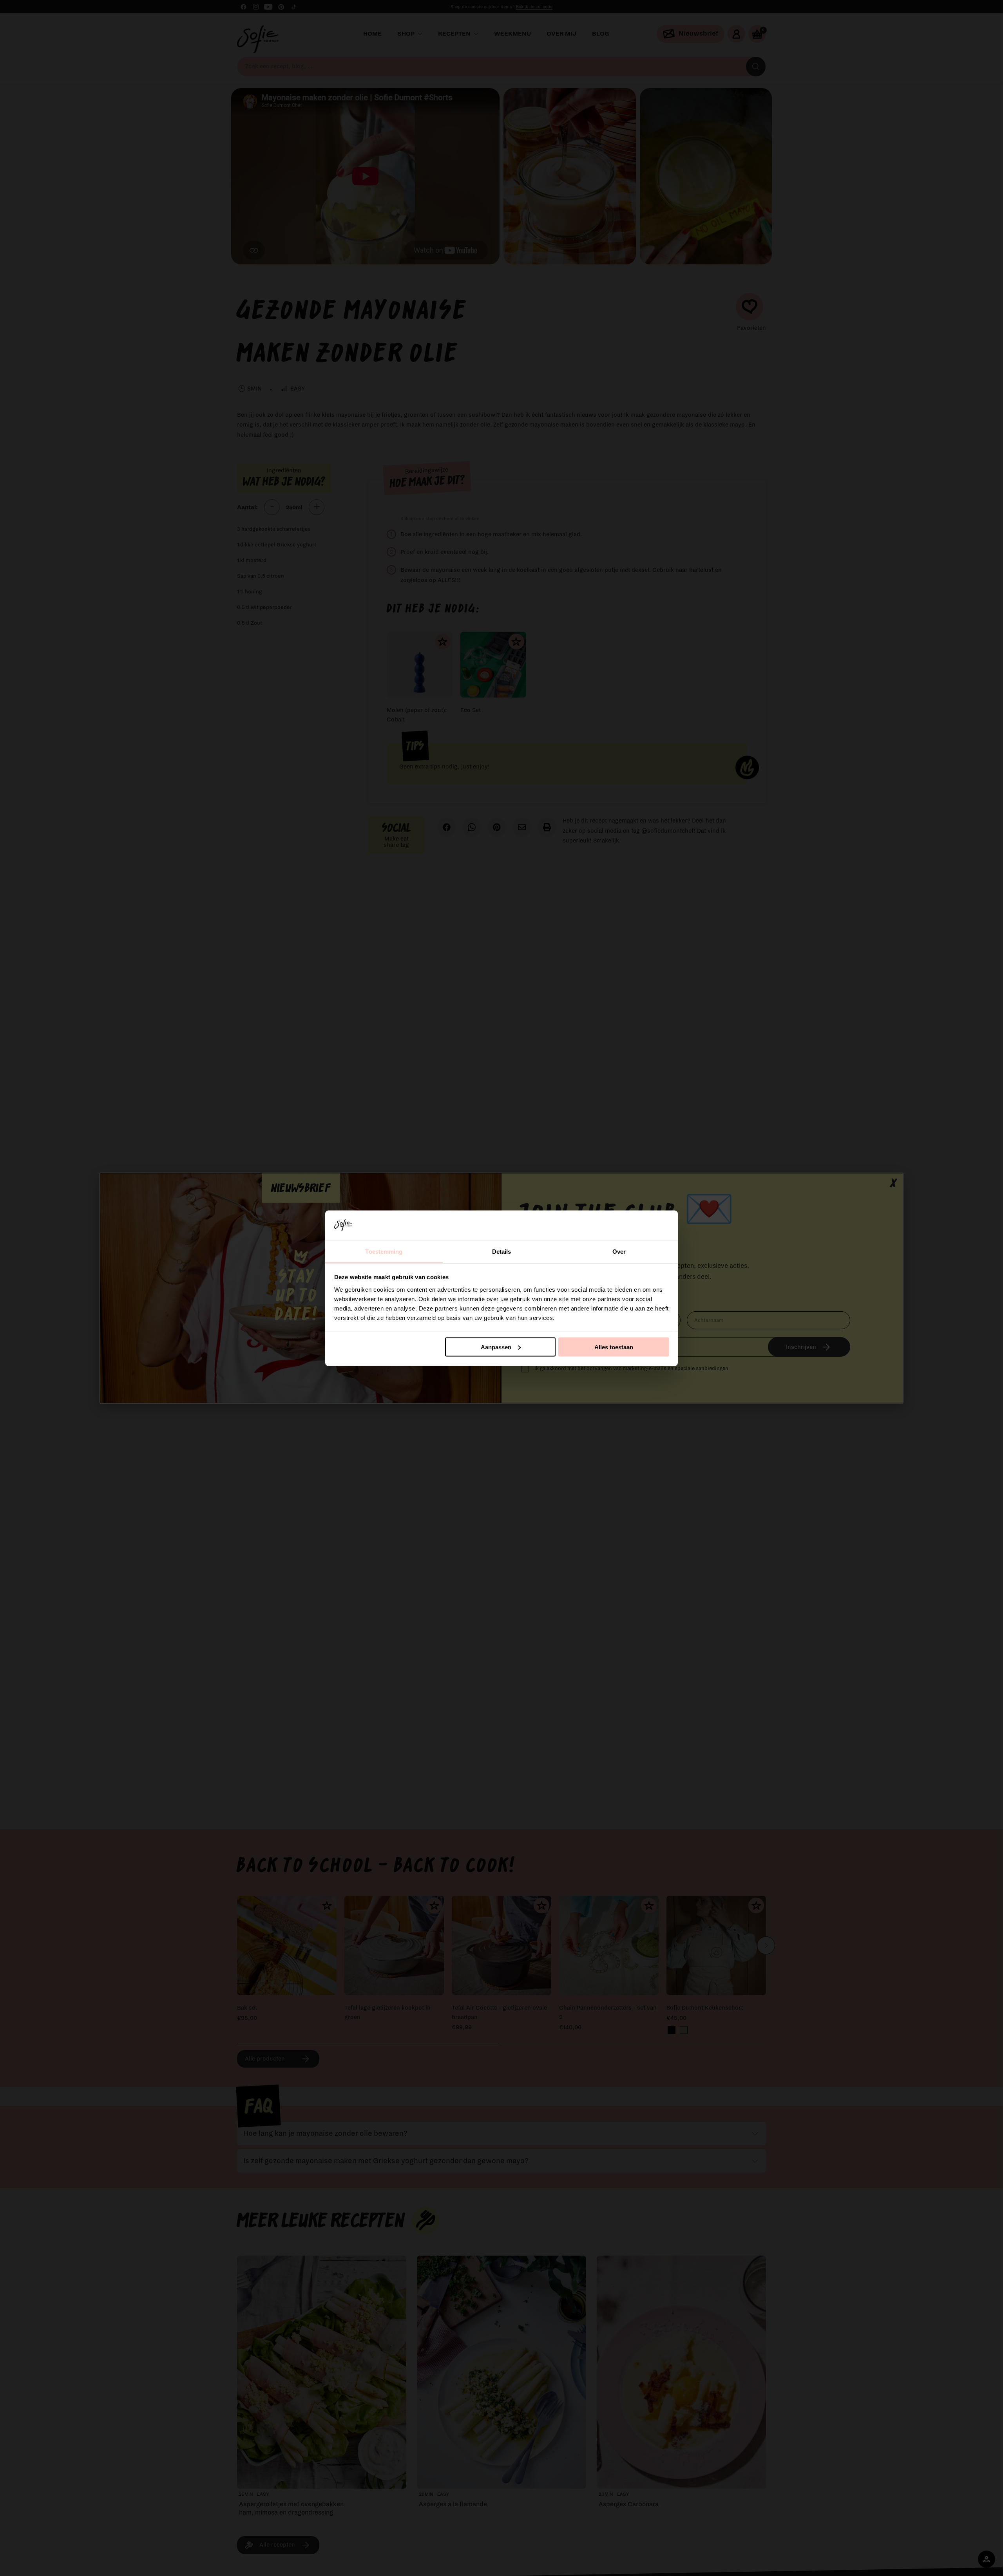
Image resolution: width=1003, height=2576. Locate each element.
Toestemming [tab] (384, 1251)
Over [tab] (619, 1251)
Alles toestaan (614, 1347)
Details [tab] (502, 1251)
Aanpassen (496, 1347)
